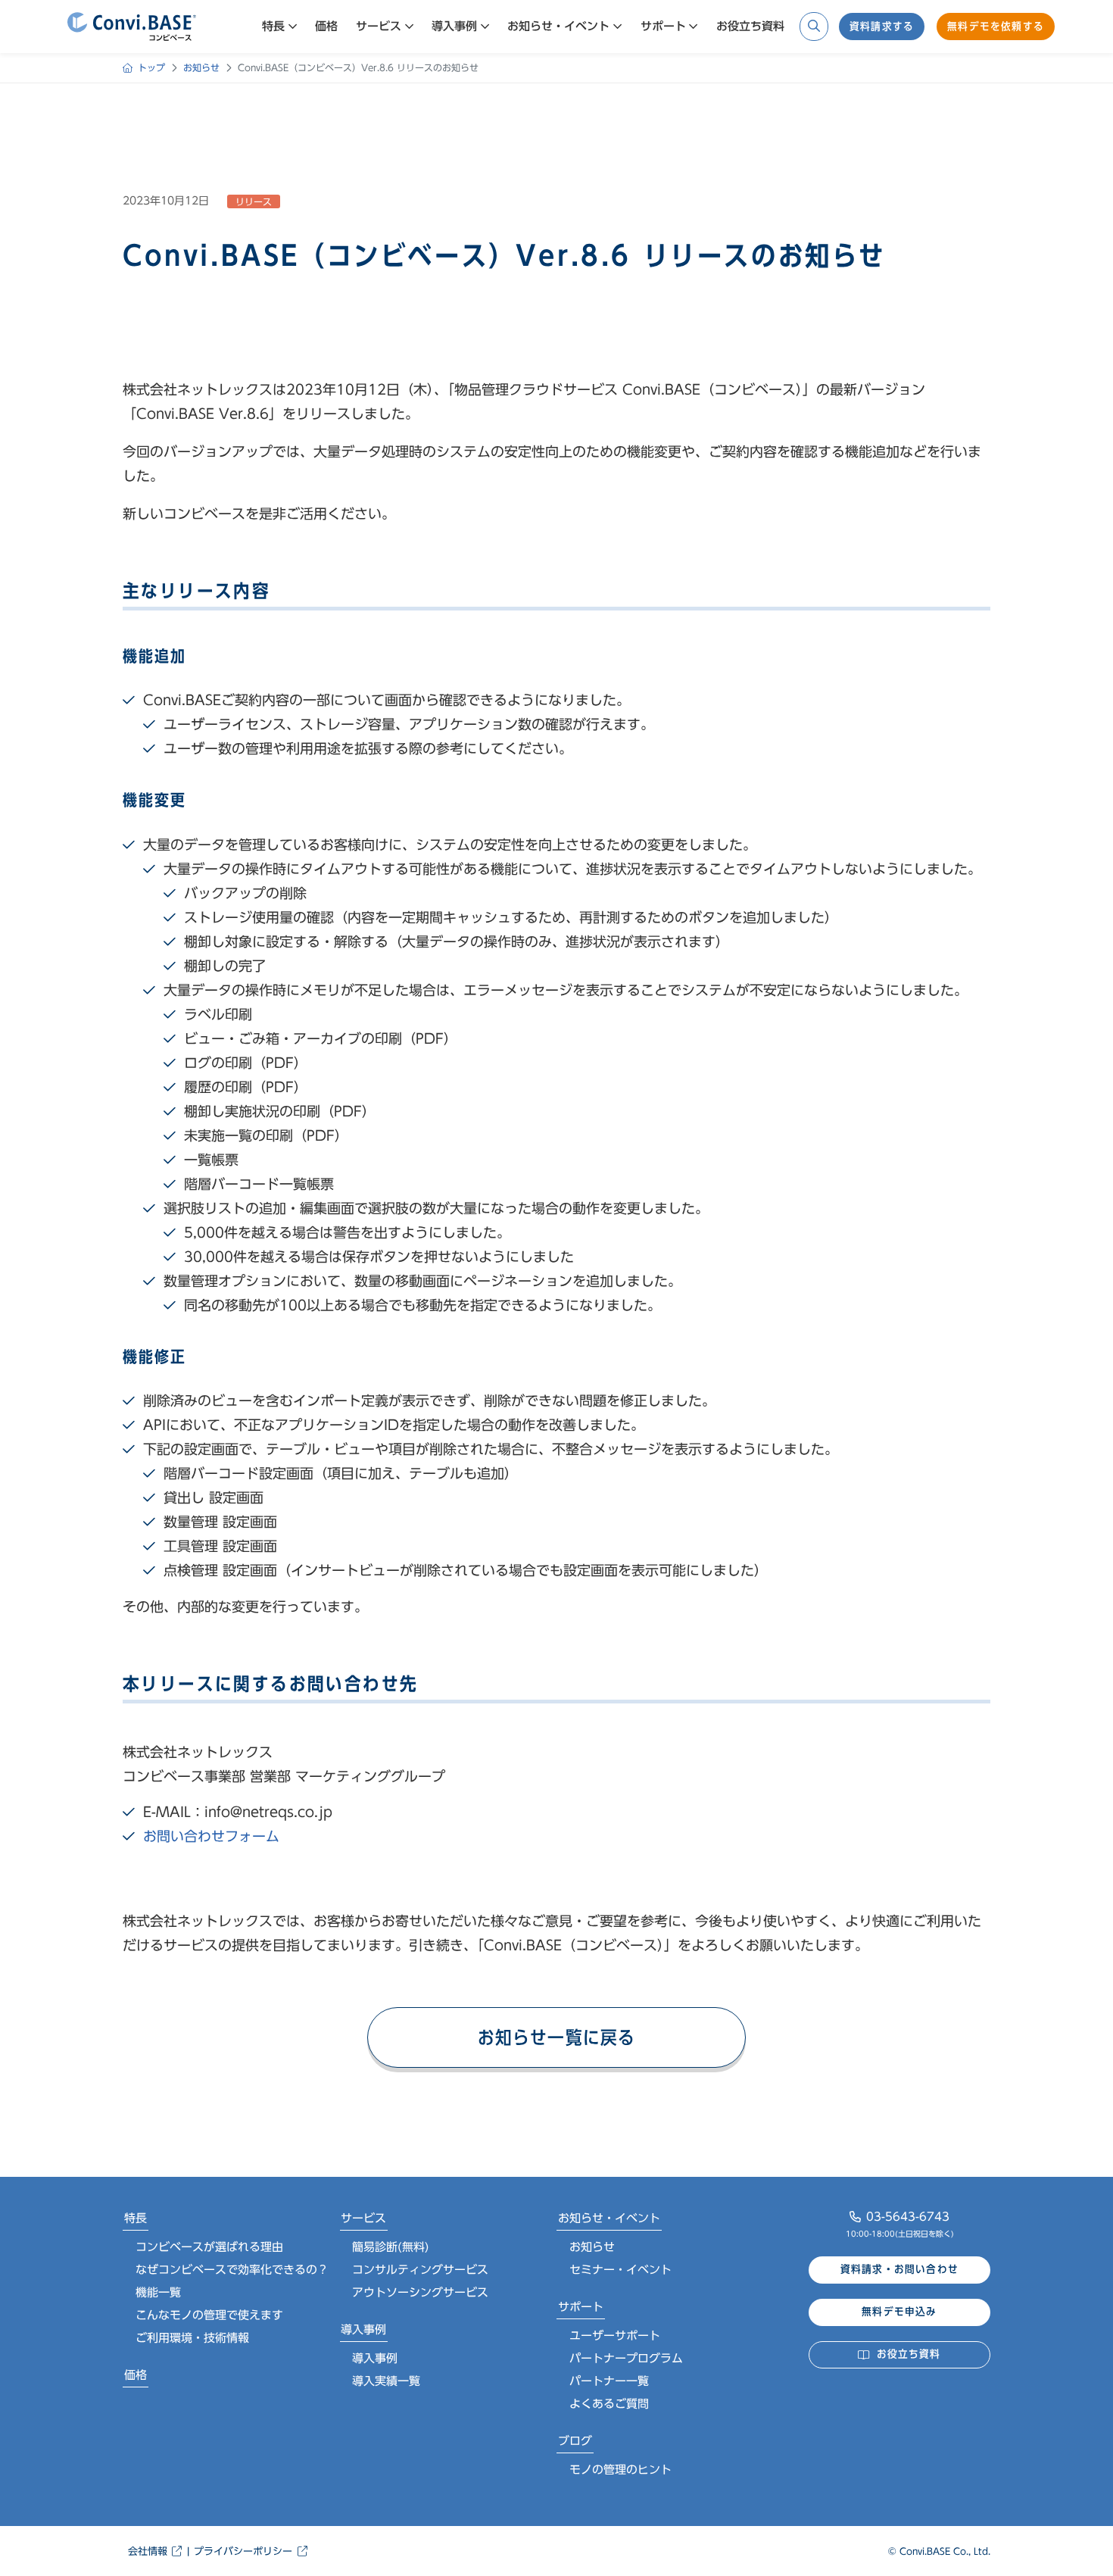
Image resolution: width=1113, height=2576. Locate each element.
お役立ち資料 (750, 26)
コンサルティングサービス (420, 2270)
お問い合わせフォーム (211, 1836)
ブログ (575, 2441)
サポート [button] (663, 26)
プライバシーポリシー (243, 2551)
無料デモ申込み (899, 2312)
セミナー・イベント (620, 2270)
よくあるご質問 (609, 2404)
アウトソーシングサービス (420, 2292)
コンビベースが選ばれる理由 (209, 2247)
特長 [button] (273, 26)
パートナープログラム (626, 2358)
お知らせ (592, 2247)
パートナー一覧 (609, 2381)
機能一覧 (158, 2292)
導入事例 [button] (454, 26)
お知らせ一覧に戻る (557, 2037)
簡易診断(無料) (391, 2247)
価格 (326, 26)
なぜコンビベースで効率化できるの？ (232, 2270)
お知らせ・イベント (609, 2218)
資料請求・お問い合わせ (899, 2269)
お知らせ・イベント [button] (558, 26)
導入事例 (363, 2329)
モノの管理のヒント (620, 2470)
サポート (581, 2307)
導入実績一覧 (386, 2381)
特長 (136, 2218)
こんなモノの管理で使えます (209, 2315)
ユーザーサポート (615, 2336)
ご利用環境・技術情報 (192, 2338)
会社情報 (148, 2551)
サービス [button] (379, 26)
